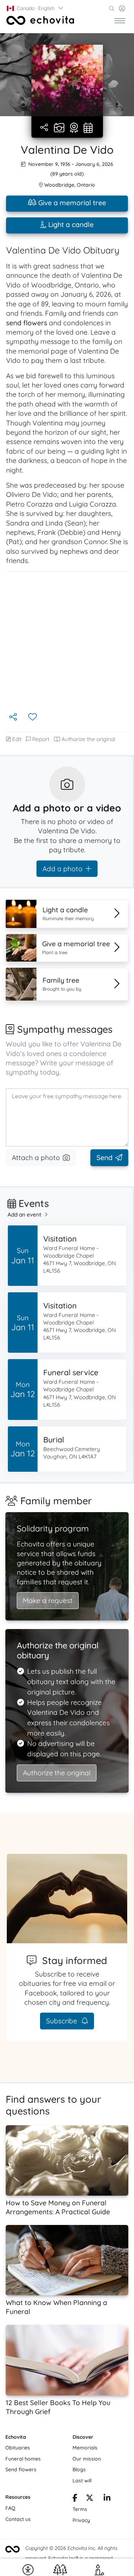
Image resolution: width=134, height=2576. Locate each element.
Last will (82, 2481)
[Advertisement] (67, 641)
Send (105, 1158)
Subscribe (63, 2021)
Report (41, 739)
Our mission (87, 2459)
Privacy (81, 2520)
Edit (17, 739)
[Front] (40, 20)
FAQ (10, 2508)
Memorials (85, 2448)
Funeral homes (23, 2459)
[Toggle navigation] (120, 20)
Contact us (18, 2519)
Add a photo (63, 869)
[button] (35, 8)
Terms (80, 2509)
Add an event (24, 1215)
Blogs (79, 2469)
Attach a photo (36, 1158)
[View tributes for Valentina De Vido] (74, 128)
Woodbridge (59, 185)
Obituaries (18, 2448)
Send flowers (21, 2469)
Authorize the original (88, 739)
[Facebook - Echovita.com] (75, 2499)
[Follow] (33, 717)
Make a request (48, 1600)
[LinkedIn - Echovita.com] (107, 2499)
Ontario (86, 185)
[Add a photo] (59, 128)
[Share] (45, 128)
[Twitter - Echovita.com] (90, 2499)
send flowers (27, 323)
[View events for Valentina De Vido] (88, 128)
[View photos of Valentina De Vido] (67, 80)
